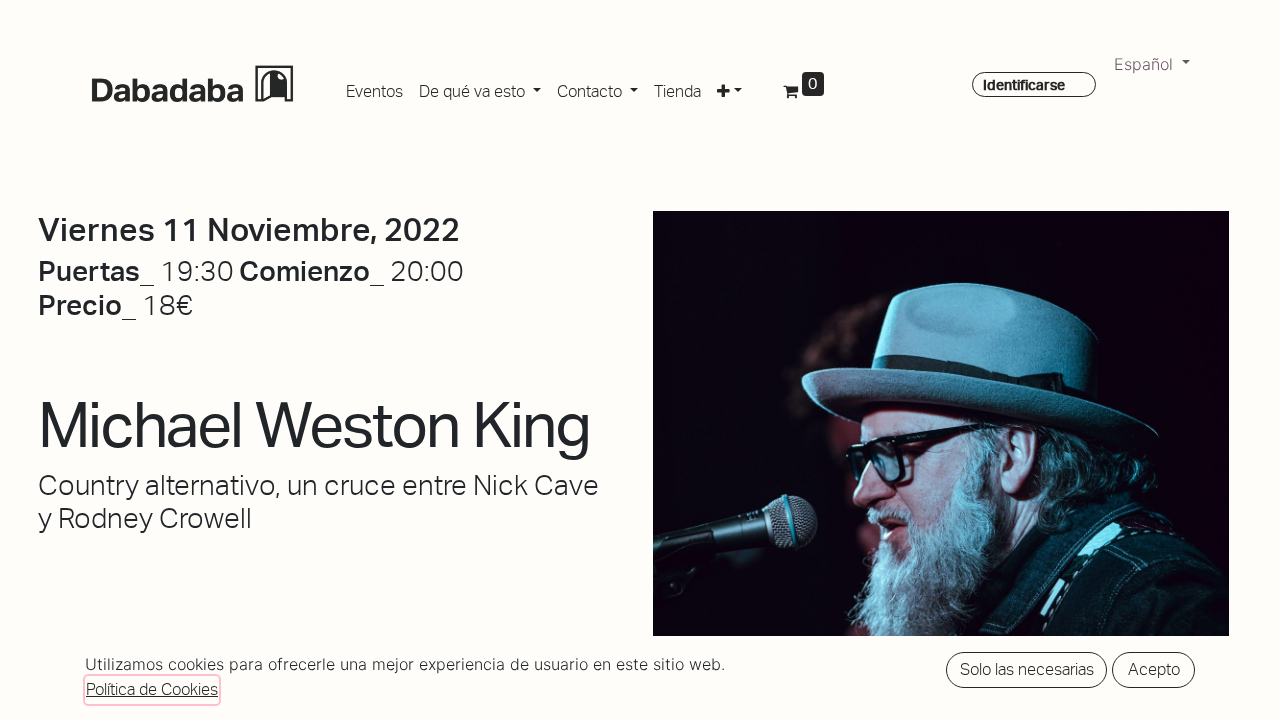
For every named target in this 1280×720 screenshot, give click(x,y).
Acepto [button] (1154, 669)
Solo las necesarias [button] (1027, 669)
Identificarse (1024, 85)
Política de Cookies (152, 689)
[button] (729, 88)
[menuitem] (374, 88)
